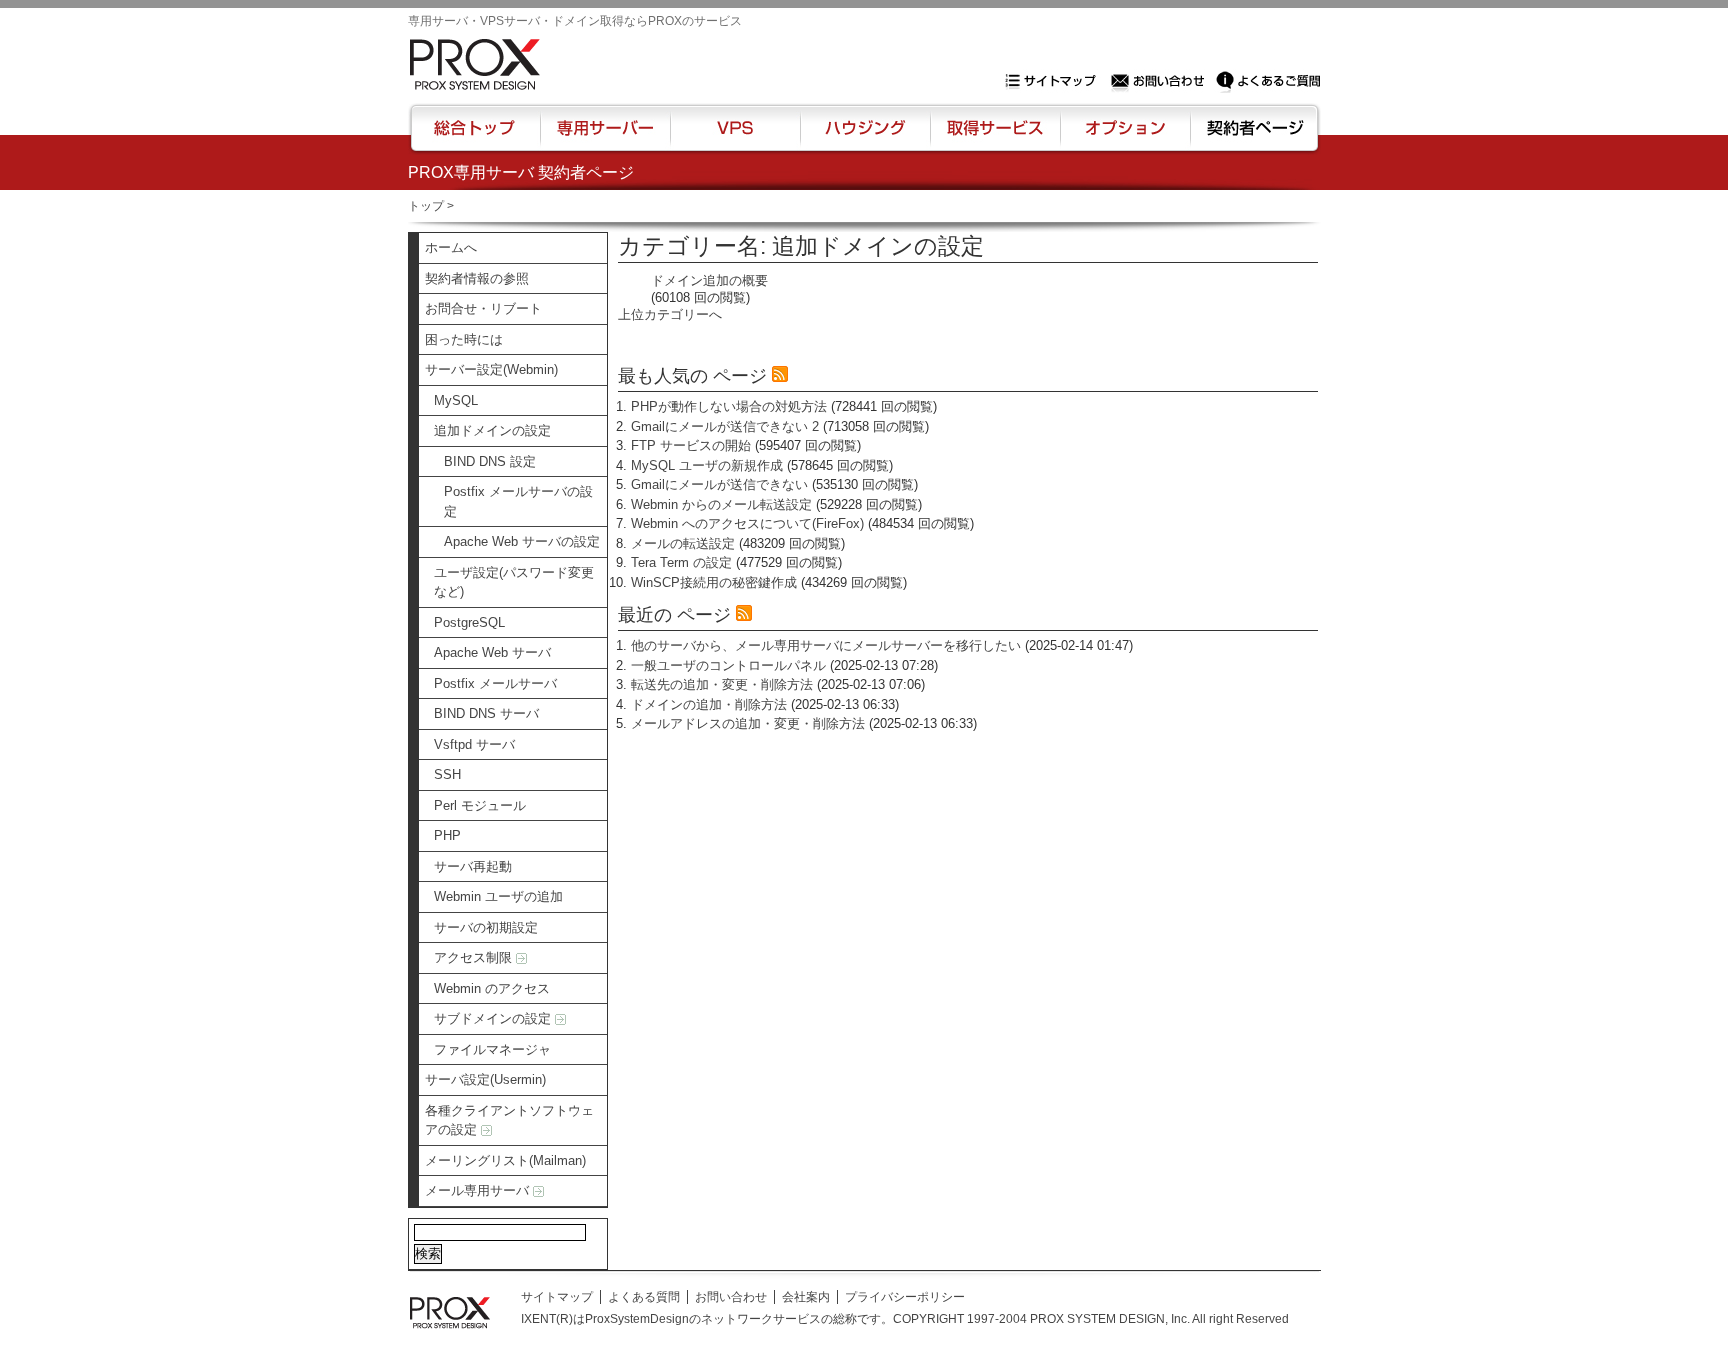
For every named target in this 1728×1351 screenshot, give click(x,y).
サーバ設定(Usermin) (485, 1079)
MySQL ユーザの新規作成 (707, 465)
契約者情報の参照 (477, 278)
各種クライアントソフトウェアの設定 (509, 1120)
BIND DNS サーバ (486, 713)
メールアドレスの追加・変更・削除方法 (748, 723)
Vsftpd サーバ (474, 744)
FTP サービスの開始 (691, 445)
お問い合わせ (1160, 81)
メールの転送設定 (683, 543)
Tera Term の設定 (681, 562)
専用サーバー (605, 137)
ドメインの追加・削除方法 (709, 704)
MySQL (456, 400)
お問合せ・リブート (483, 308)
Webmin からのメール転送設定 (721, 504)
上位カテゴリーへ (670, 314)
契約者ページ (1252, 137)
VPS (735, 137)
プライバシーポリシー (905, 1297)
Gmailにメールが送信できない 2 (725, 426)
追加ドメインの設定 (492, 430)
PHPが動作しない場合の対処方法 (729, 406)
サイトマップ (1055, 81)
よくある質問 (644, 1297)
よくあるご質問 (1268, 81)
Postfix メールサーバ (495, 683)
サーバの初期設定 (486, 927)
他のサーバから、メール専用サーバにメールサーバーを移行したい (826, 645)
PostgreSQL (469, 622)
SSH (447, 774)
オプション (1124, 137)
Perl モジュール (480, 805)
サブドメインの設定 (494, 1018)
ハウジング (863, 137)
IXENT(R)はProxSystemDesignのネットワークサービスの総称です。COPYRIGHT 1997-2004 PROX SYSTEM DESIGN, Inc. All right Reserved (905, 1319)
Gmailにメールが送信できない (719, 484)
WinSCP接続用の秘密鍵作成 (714, 582)
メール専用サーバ (479, 1190)
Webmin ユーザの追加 (498, 896)
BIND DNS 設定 (490, 461)
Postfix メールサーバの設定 (518, 501)
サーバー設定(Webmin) (491, 369)
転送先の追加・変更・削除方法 (722, 684)
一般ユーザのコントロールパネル (728, 665)
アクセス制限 (475, 957)
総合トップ (476, 137)
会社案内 (806, 1297)
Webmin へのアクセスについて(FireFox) (747, 523)
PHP (447, 835)
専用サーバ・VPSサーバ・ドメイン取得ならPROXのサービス (575, 21)
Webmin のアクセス (492, 988)
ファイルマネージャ (492, 1049)
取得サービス (993, 137)
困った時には (464, 339)
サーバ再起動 (473, 866)
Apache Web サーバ (492, 652)
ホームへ (451, 247)
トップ (426, 206)
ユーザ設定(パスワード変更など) (514, 582)
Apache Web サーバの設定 (522, 541)
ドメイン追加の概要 (709, 280)
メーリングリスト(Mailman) (505, 1160)
